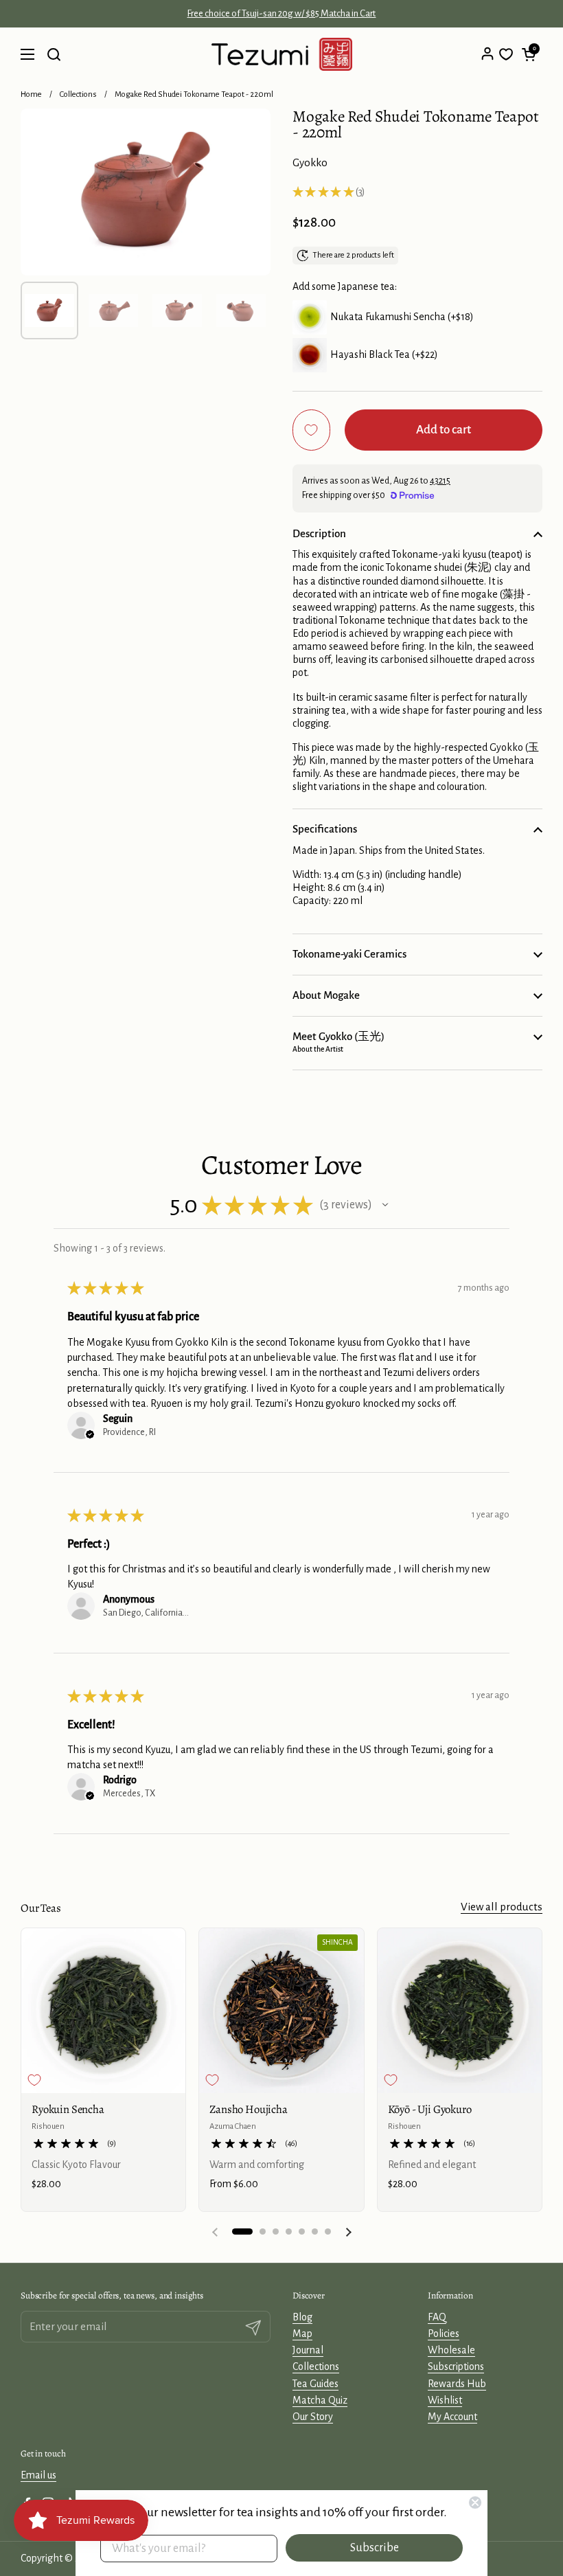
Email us (38, 2475)
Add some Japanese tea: (345, 286)
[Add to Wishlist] (311, 430)
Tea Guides (315, 2384)
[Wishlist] (506, 54)
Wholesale (451, 2350)
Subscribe (375, 2548)
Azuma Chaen (233, 2126)
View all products (502, 1907)
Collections (78, 94)
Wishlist (445, 2400)
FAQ (437, 2317)
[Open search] (54, 54)
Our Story (313, 2417)
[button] (529, 54)
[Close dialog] (475, 2502)
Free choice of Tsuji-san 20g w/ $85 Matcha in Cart (281, 14)
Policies (444, 2334)
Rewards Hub (457, 2384)
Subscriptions (456, 2366)
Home (31, 94)
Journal (308, 2350)
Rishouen (48, 2126)
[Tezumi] (282, 54)
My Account (452, 2417)
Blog (302, 2317)
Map (302, 2334)
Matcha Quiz (320, 2400)
